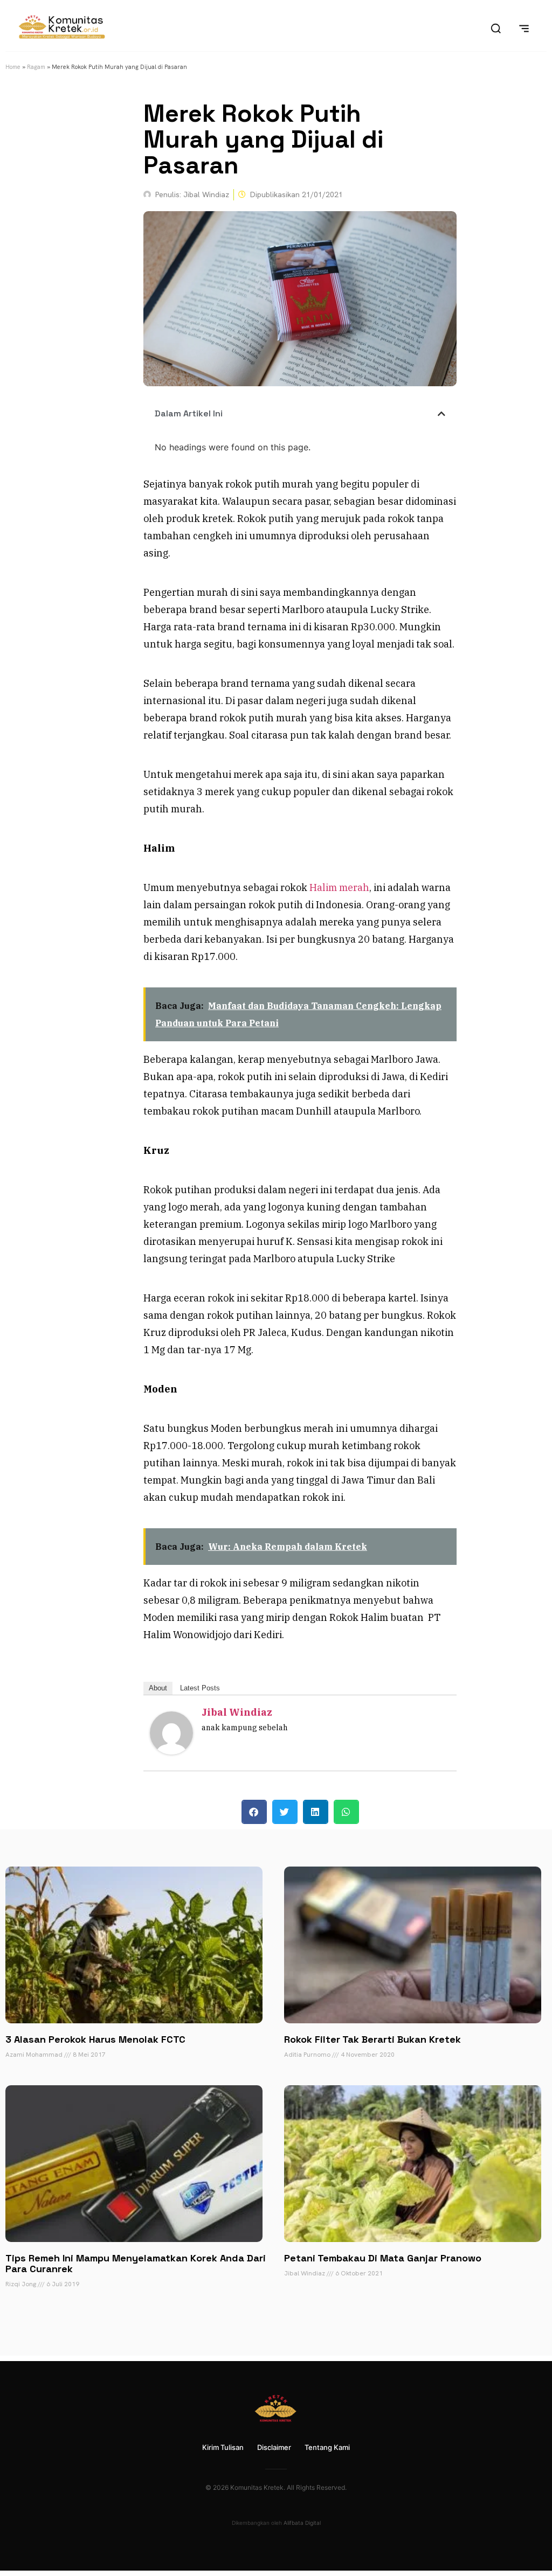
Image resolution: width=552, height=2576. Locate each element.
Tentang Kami (327, 2447)
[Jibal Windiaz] (171, 1751)
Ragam (36, 67)
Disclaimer (274, 2447)
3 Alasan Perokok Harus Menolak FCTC (95, 2039)
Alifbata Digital (302, 2523)
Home (13, 67)
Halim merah (339, 887)
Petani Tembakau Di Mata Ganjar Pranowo (383, 2258)
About (158, 1688)
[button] (441, 414)
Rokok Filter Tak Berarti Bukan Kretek (372, 2039)
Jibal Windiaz (237, 1712)
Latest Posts (200, 1688)
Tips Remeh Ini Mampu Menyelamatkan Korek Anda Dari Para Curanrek (136, 2263)
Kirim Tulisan (223, 2447)
